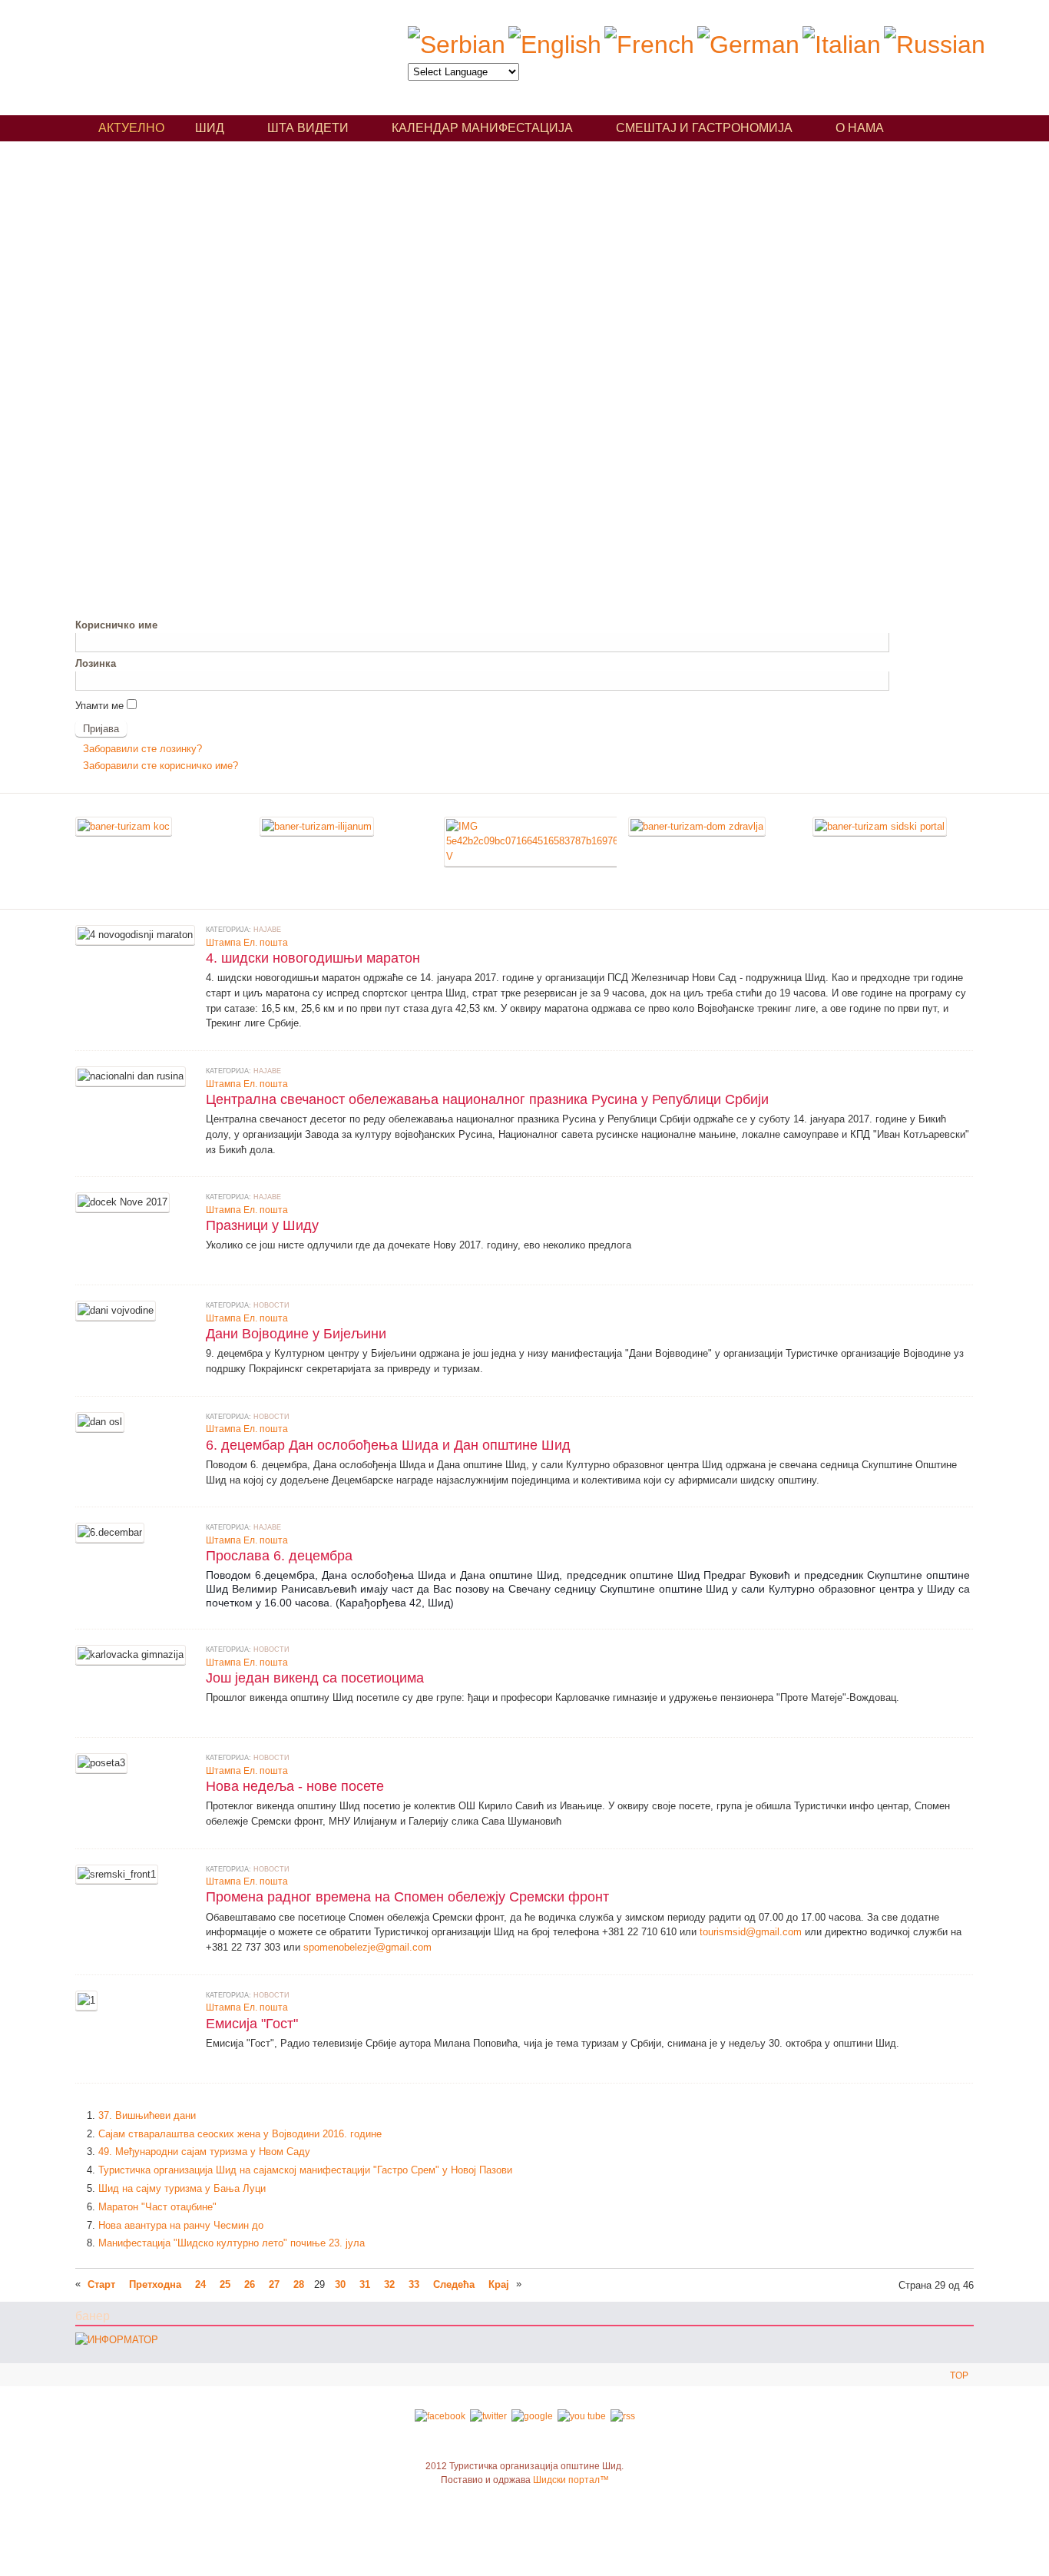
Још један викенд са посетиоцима (315, 1678)
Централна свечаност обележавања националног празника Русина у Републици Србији (487, 1099)
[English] (555, 45)
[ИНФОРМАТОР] (117, 2340)
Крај (499, 2284)
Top (959, 2375)
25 (225, 2284)
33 (414, 2284)
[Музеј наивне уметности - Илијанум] (317, 826)
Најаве (267, 930)
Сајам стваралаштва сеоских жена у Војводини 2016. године (240, 2134)
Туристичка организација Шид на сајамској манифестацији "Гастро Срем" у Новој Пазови (305, 2170)
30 (340, 2284)
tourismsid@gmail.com (751, 1932)
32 (389, 2284)
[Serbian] (457, 45)
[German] (748, 45)
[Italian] (842, 45)
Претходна (155, 2284)
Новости (271, 1305)
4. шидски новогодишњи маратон (313, 958)
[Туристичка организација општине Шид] (217, 52)
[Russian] (935, 45)
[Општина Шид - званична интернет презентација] (532, 856)
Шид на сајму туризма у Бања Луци (182, 2188)
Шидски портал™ (571, 2480)
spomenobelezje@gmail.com (367, 1947)
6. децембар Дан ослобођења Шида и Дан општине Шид (388, 1445)
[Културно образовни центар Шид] (124, 826)
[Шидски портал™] (880, 826)
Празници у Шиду (262, 1225)
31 (365, 2284)
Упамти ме (99, 706)
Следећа (454, 2284)
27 (274, 2284)
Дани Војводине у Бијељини (296, 1333)
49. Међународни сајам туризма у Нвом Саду (204, 2152)
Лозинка (96, 663)
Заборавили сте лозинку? (142, 749)
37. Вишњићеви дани (147, 2115)
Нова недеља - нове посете (295, 1786)
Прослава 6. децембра (279, 1555)
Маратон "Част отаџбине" (157, 2207)
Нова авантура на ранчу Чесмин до (181, 2225)
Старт (101, 2284)
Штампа (223, 943)
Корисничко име (116, 625)
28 (299, 2284)
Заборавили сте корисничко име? (160, 766)
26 (250, 2284)
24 (200, 2284)
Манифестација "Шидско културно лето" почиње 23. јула (232, 2243)
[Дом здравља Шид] (697, 826)
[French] (649, 45)
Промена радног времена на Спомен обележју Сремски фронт (407, 1896)
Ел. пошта (266, 943)
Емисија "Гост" (252, 2023)
